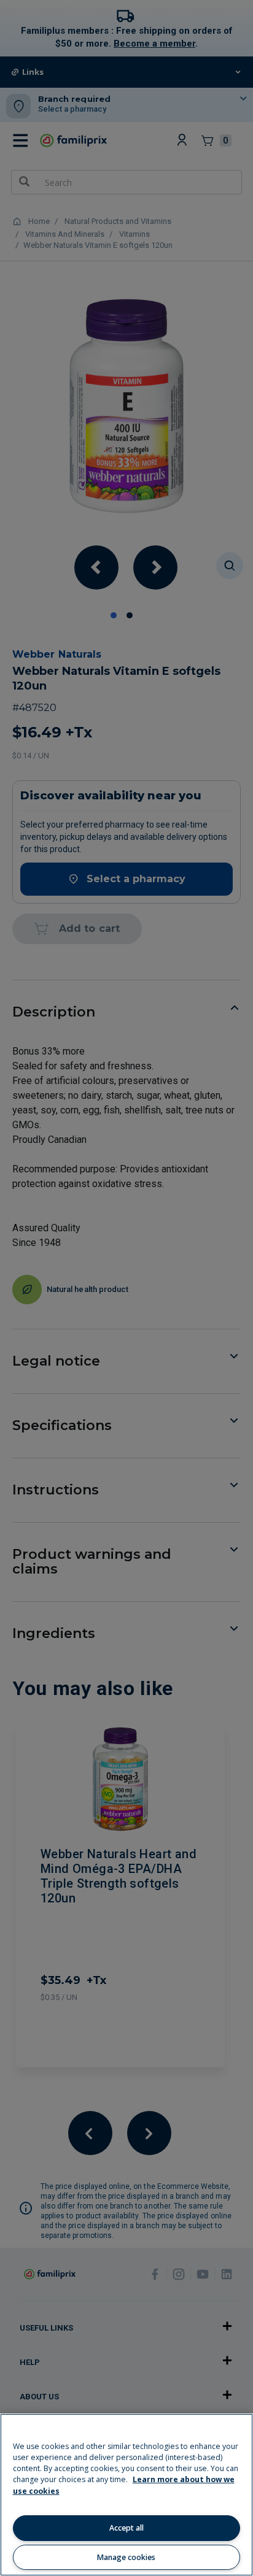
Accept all (126, 2528)
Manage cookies (126, 2557)
